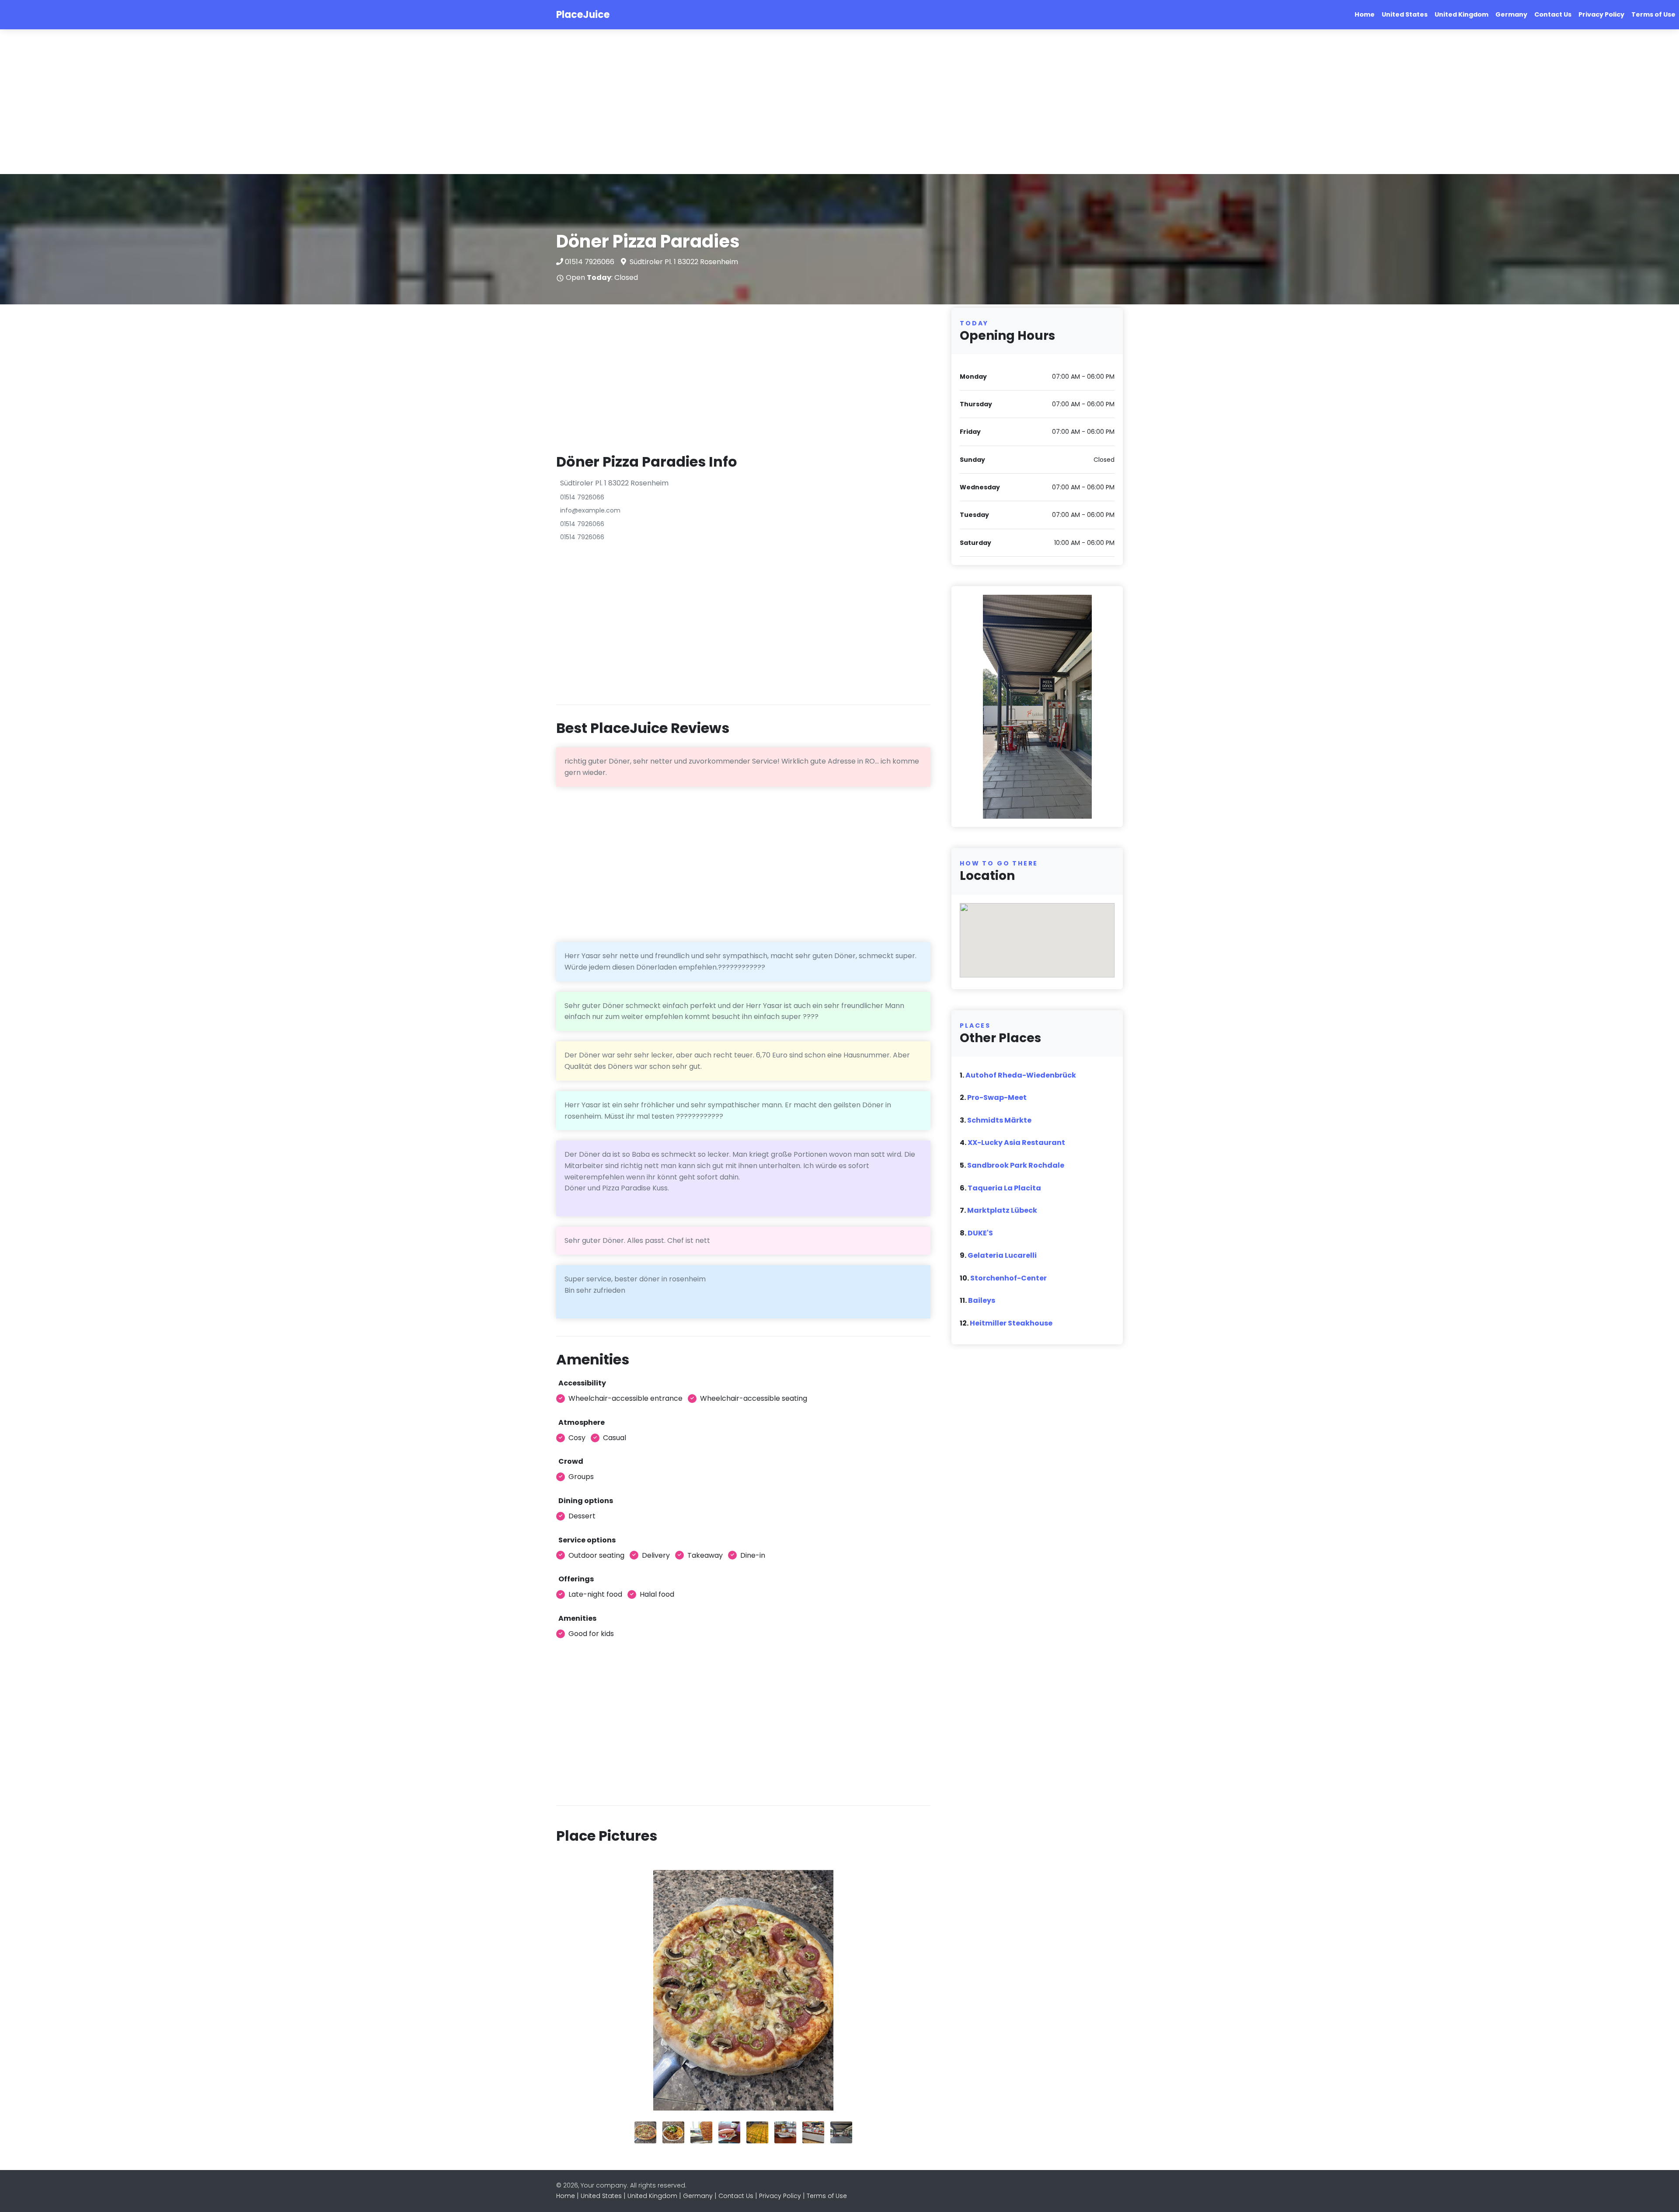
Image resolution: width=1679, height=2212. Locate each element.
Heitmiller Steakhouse (1011, 1323)
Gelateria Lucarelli (1002, 1255)
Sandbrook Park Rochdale (1016, 1165)
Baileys (982, 1300)
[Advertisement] (262, 102)
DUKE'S (980, 1233)
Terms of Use (1653, 14)
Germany (1511, 14)
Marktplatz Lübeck (1002, 1210)
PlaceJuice (583, 15)
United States (1405, 14)
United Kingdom (1461, 14)
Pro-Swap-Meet (997, 1097)
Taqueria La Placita (1004, 1188)
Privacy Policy (1601, 14)
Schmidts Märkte (999, 1120)
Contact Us (1553, 14)
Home (1365, 14)
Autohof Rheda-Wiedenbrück (1021, 1075)
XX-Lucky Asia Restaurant (1016, 1143)
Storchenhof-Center (1008, 1278)
